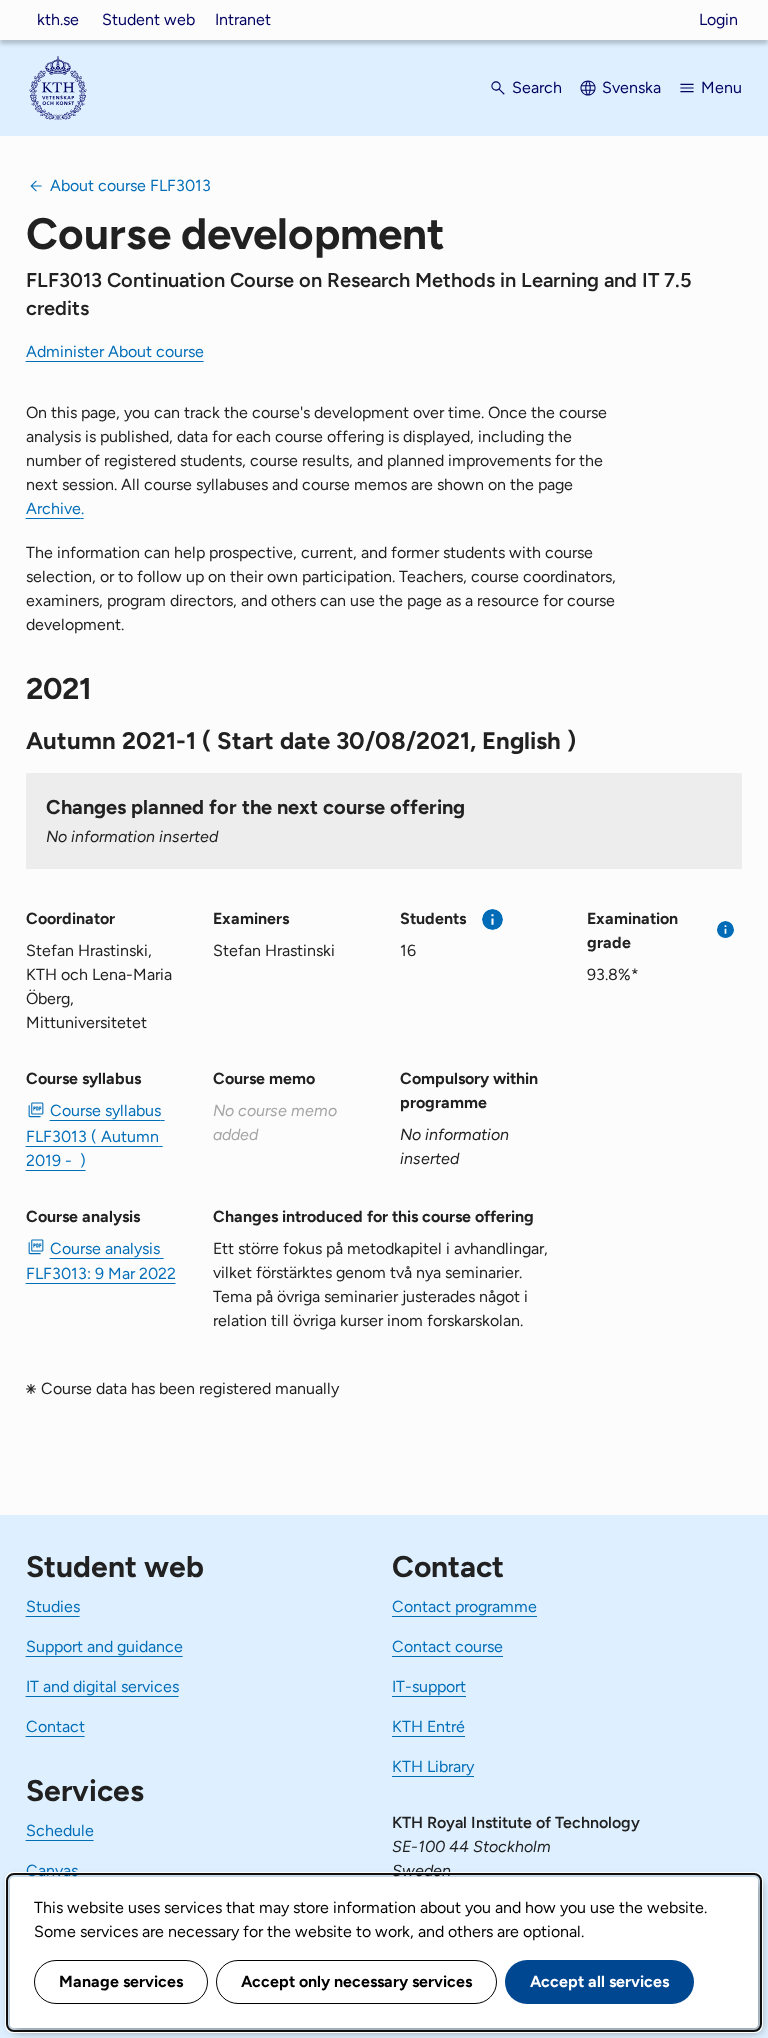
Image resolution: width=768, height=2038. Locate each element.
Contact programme (464, 1606)
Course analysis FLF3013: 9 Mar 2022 (101, 1261)
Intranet (243, 19)
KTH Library (433, 1766)
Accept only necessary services (356, 1981)
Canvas (52, 1870)
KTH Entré (428, 1726)
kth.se (58, 19)
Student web (148, 19)
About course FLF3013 (130, 185)
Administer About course (115, 351)
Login (718, 19)
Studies (53, 1606)
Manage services (121, 1981)
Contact (55, 1726)
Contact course (447, 1646)
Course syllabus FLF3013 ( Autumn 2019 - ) (95, 1135)
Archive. (55, 508)
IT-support (429, 1686)
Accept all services (599, 1981)
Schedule (60, 1830)
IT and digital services (102, 1686)
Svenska (631, 87)
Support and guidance (104, 1646)
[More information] (492, 919)
